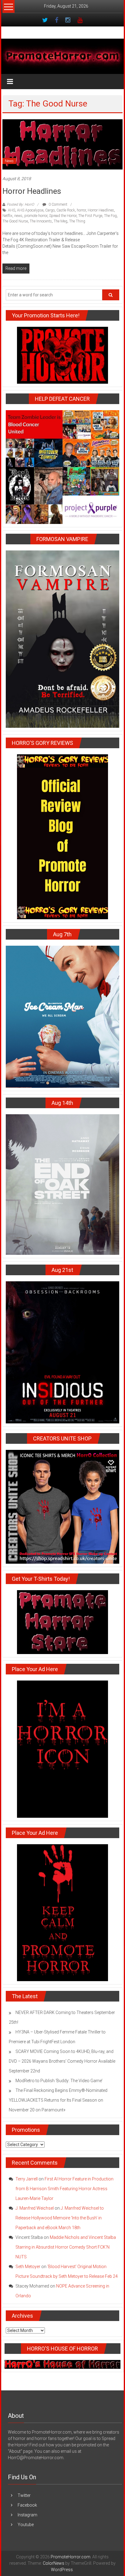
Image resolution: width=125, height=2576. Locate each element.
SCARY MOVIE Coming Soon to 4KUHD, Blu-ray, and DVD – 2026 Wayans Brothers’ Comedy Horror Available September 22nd (62, 2061)
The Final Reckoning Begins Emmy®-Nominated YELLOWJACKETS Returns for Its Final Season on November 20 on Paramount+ (58, 2100)
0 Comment (57, 204)
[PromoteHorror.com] (62, 56)
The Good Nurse (15, 221)
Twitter (24, 2495)
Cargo (50, 210)
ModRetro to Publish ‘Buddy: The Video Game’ (59, 2081)
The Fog (110, 216)
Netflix (7, 216)
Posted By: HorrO (20, 204)
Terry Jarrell (27, 2179)
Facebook (27, 2505)
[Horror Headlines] (62, 144)
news (18, 216)
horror (81, 210)
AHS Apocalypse (30, 210)
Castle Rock (66, 210)
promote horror (36, 216)
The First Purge (90, 216)
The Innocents (41, 221)
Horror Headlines (32, 191)
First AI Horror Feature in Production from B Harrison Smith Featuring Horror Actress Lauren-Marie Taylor (64, 2189)
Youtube (26, 2525)
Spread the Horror (63, 216)
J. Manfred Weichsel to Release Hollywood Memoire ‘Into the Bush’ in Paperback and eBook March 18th (60, 2218)
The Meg (61, 221)
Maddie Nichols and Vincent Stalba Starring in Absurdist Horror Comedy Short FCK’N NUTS (66, 2247)
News (9, 161)
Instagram (27, 2515)
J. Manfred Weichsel (35, 2208)
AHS (12, 210)
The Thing (77, 221)
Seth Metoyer (28, 2267)
